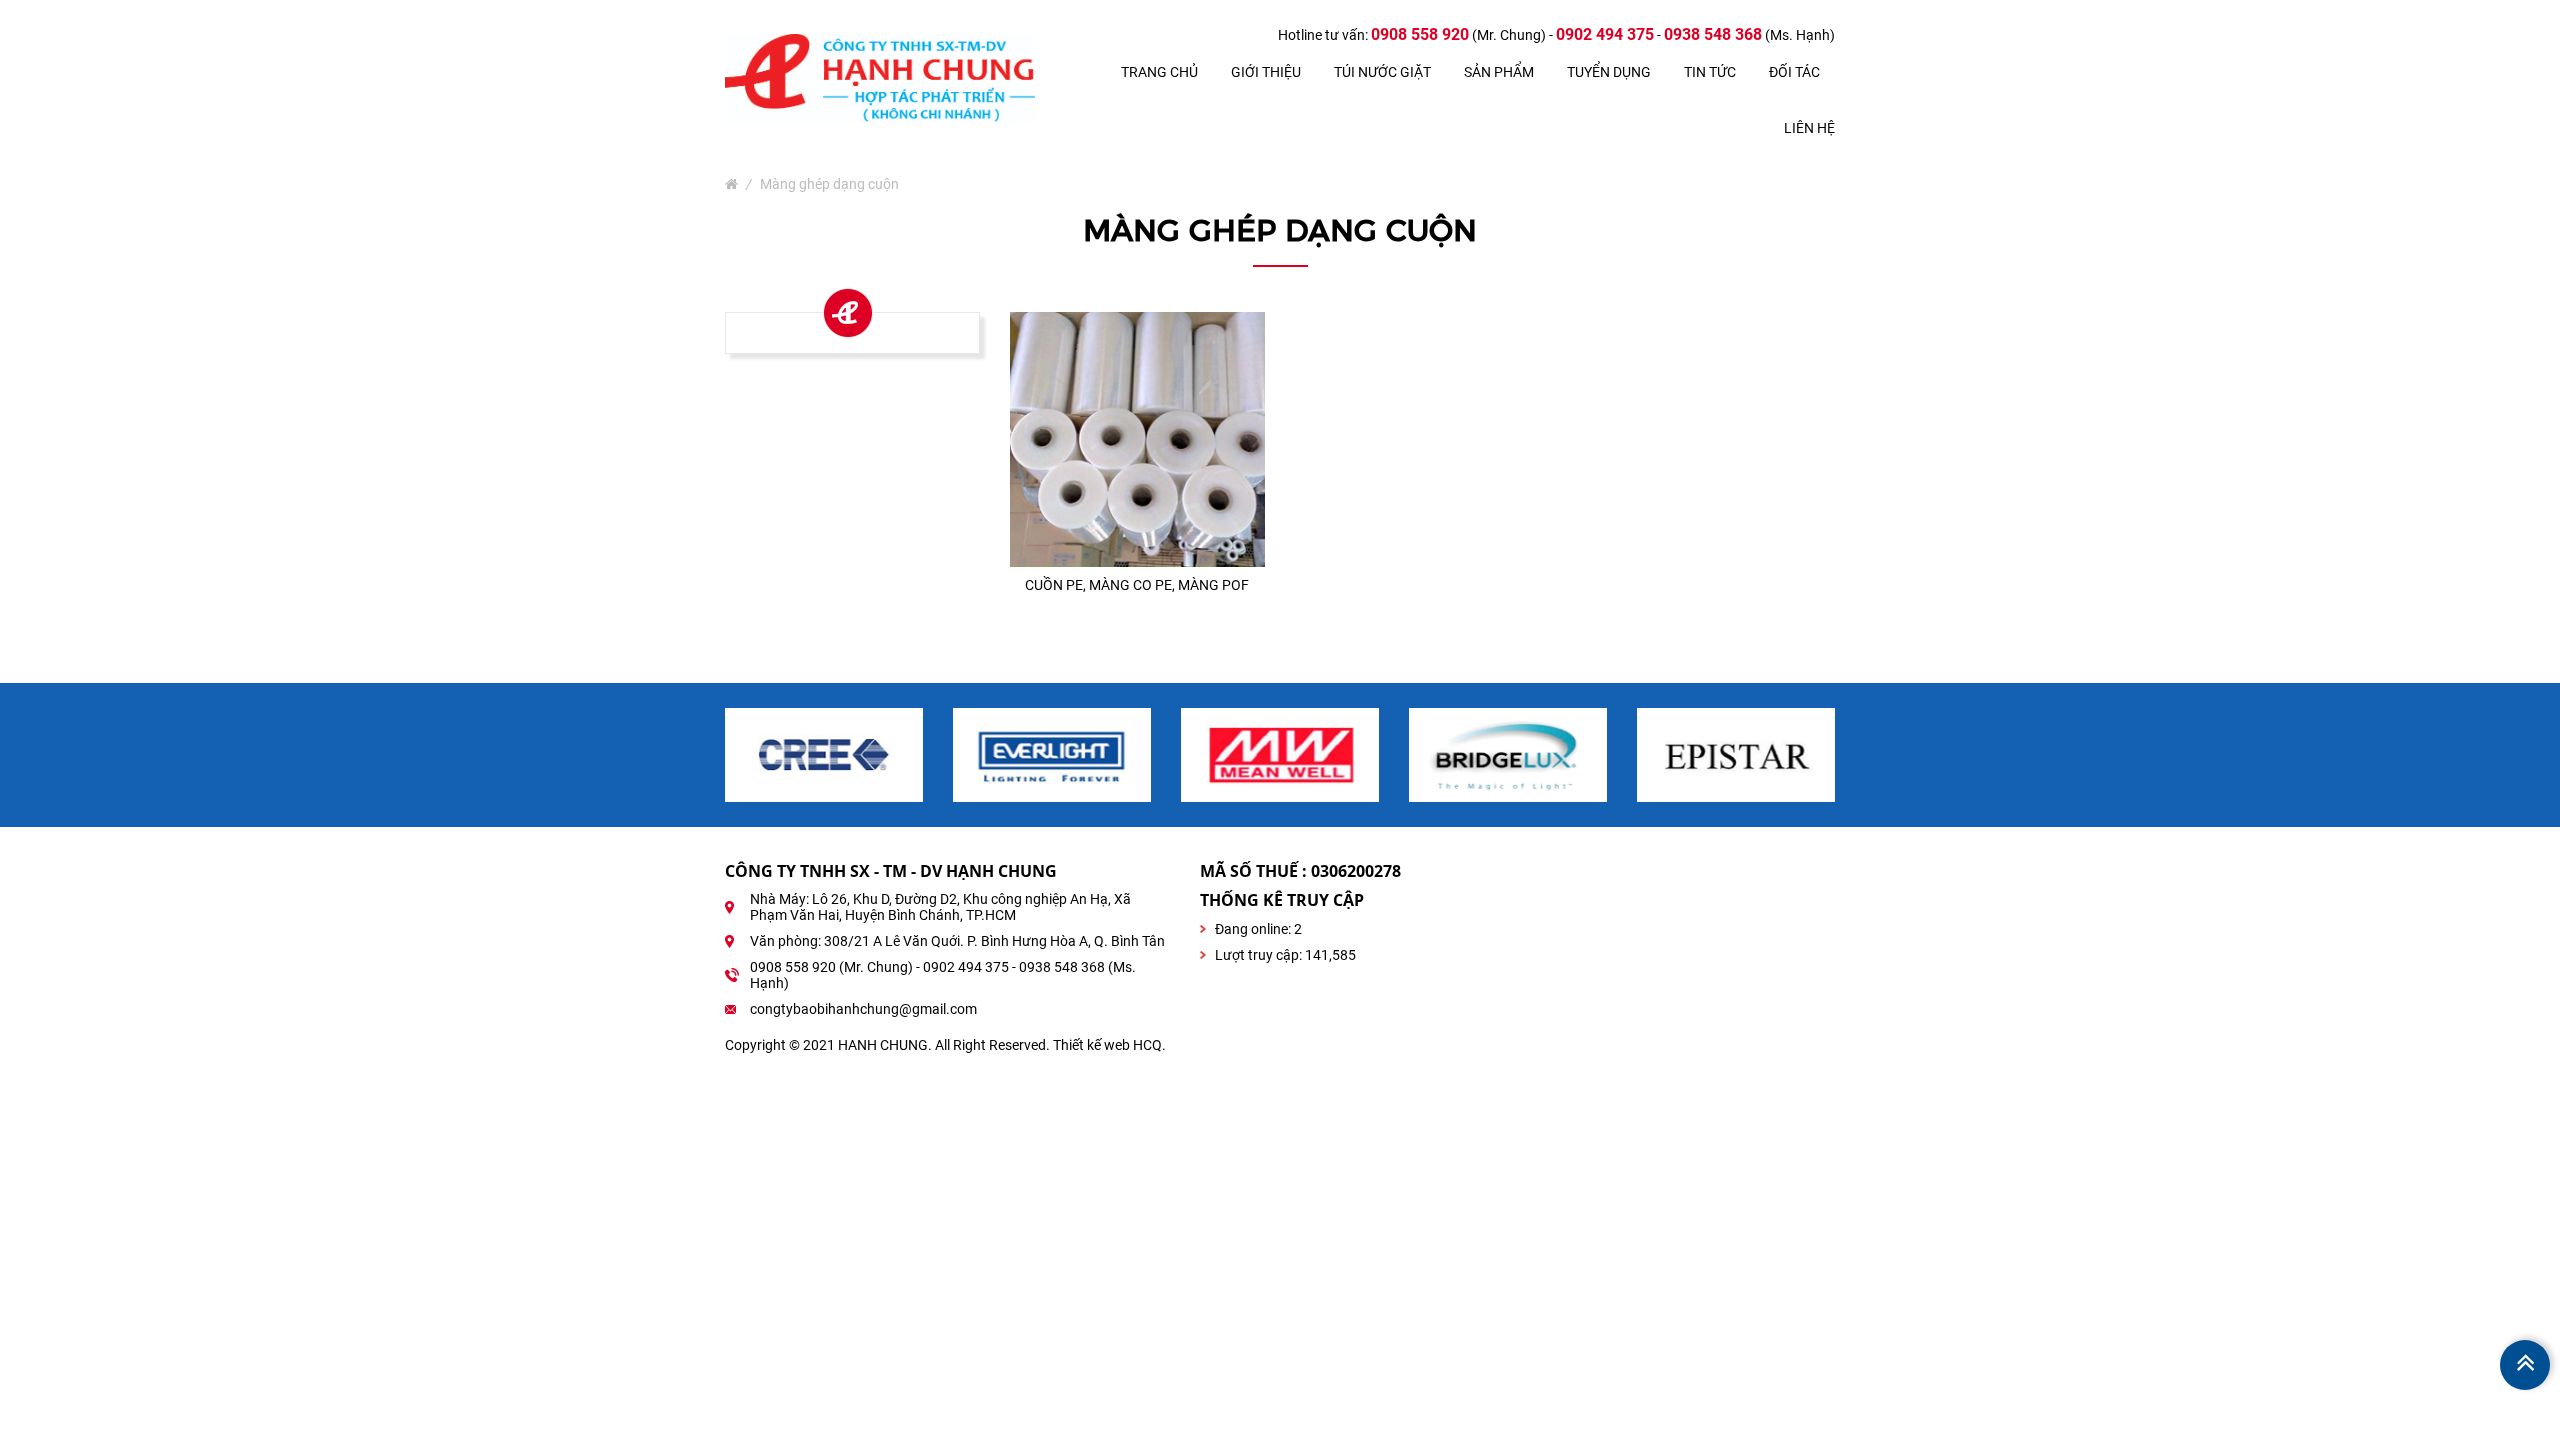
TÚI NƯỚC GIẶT (1382, 72)
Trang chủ (1159, 72)
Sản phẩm (1499, 72)
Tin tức (1710, 72)
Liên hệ (1809, 128)
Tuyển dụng (1609, 72)
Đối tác (1794, 72)
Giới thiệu (1266, 72)
